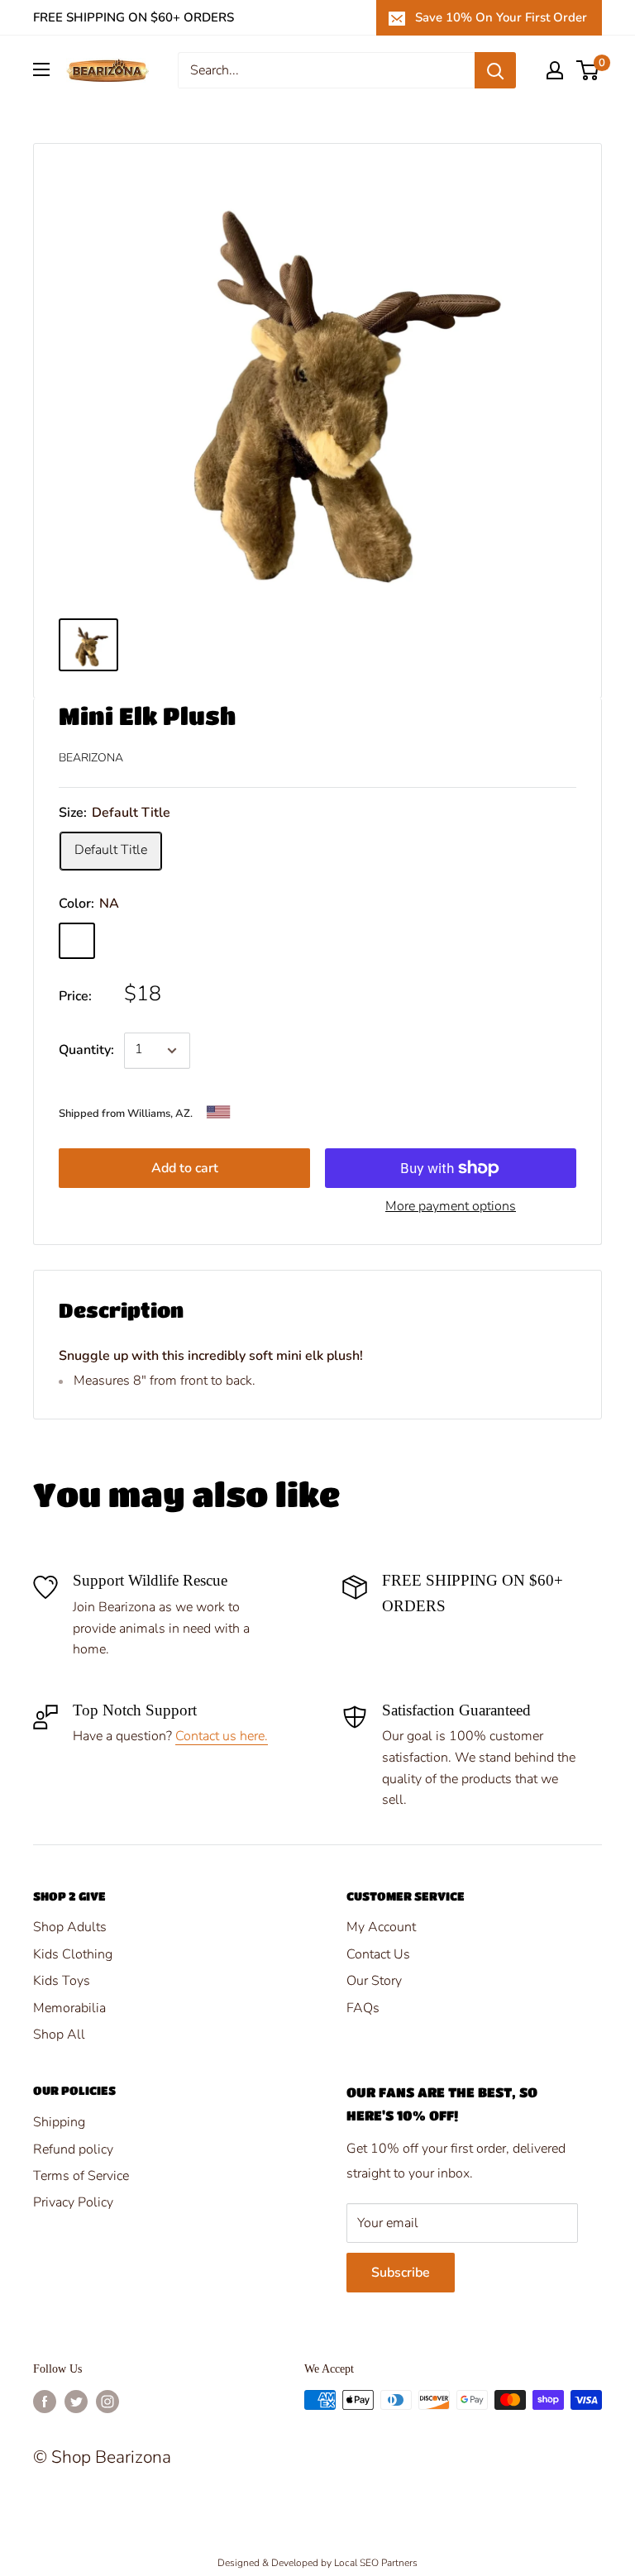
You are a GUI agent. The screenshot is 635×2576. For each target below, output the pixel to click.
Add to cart (185, 1168)
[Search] (495, 70)
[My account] (555, 70)
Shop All (59, 2035)
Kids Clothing (73, 1954)
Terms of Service (81, 2176)
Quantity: (86, 1050)
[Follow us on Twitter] (76, 2402)
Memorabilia (69, 2008)
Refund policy (73, 2149)
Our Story (374, 1981)
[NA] (77, 941)
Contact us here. (222, 1736)
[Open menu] (41, 69)
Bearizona (91, 758)
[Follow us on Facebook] (45, 2402)
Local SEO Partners (376, 2563)
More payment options (451, 1206)
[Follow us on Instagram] (107, 2402)
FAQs (363, 2008)
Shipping (59, 2122)
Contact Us (378, 1954)
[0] (588, 70)
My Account (381, 1927)
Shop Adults (70, 1927)
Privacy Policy (73, 2202)
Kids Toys (62, 1981)
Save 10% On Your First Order (501, 17)
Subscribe (401, 2273)
